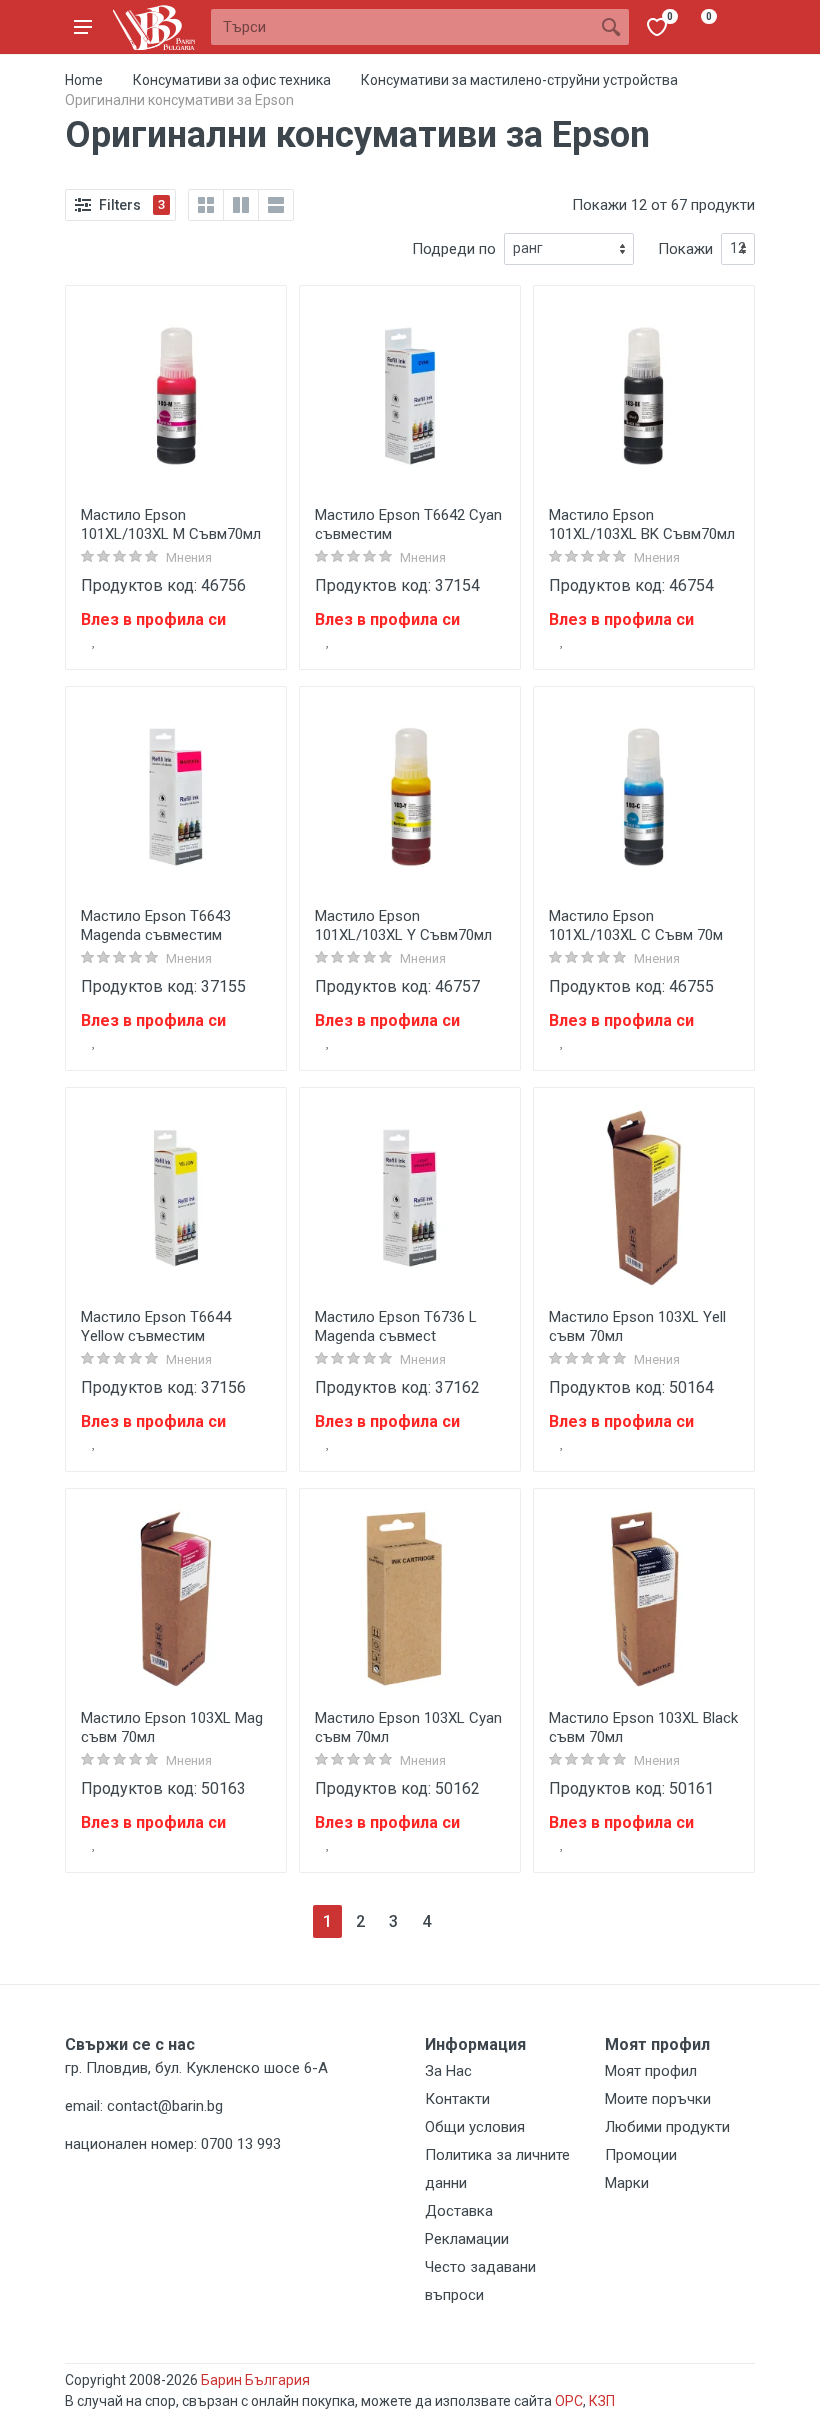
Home (84, 80)
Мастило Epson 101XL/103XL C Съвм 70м (636, 925)
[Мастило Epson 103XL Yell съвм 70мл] (644, 1198)
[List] (276, 205)
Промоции (641, 2155)
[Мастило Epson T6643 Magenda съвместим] (176, 797)
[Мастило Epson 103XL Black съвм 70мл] (644, 1599)
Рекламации (467, 2239)
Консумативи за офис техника (232, 80)
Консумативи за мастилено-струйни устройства (519, 80)
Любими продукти (667, 2127)
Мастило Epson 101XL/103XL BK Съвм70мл (642, 524)
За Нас (448, 2071)
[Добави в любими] (94, 641)
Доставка (459, 2211)
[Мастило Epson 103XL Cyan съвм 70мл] (410, 1599)
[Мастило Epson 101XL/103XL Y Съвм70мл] (410, 797)
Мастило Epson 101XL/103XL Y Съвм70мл (403, 925)
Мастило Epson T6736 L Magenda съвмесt (396, 1326)
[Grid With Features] (241, 205)
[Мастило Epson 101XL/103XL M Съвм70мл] (176, 396)
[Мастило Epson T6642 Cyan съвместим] (410, 396)
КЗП (602, 2401)
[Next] (459, 1921)
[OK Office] (154, 27)
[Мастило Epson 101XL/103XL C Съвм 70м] (644, 797)
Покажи (685, 249)
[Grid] (206, 205)
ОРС (569, 2401)
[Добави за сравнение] (258, 641)
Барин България (255, 2380)
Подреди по (454, 249)
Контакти (457, 2099)
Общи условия (475, 2127)
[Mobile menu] (83, 27)
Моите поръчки (658, 2099)
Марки (627, 2183)
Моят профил (651, 2071)
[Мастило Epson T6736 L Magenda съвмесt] (410, 1198)
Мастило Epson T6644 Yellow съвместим (156, 1326)
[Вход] (737, 27)
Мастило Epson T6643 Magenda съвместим (156, 925)
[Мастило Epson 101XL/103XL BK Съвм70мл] (644, 396)
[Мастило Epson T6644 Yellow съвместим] (176, 1198)
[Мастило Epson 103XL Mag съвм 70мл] (176, 1599)
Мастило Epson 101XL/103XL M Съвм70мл (171, 524)
